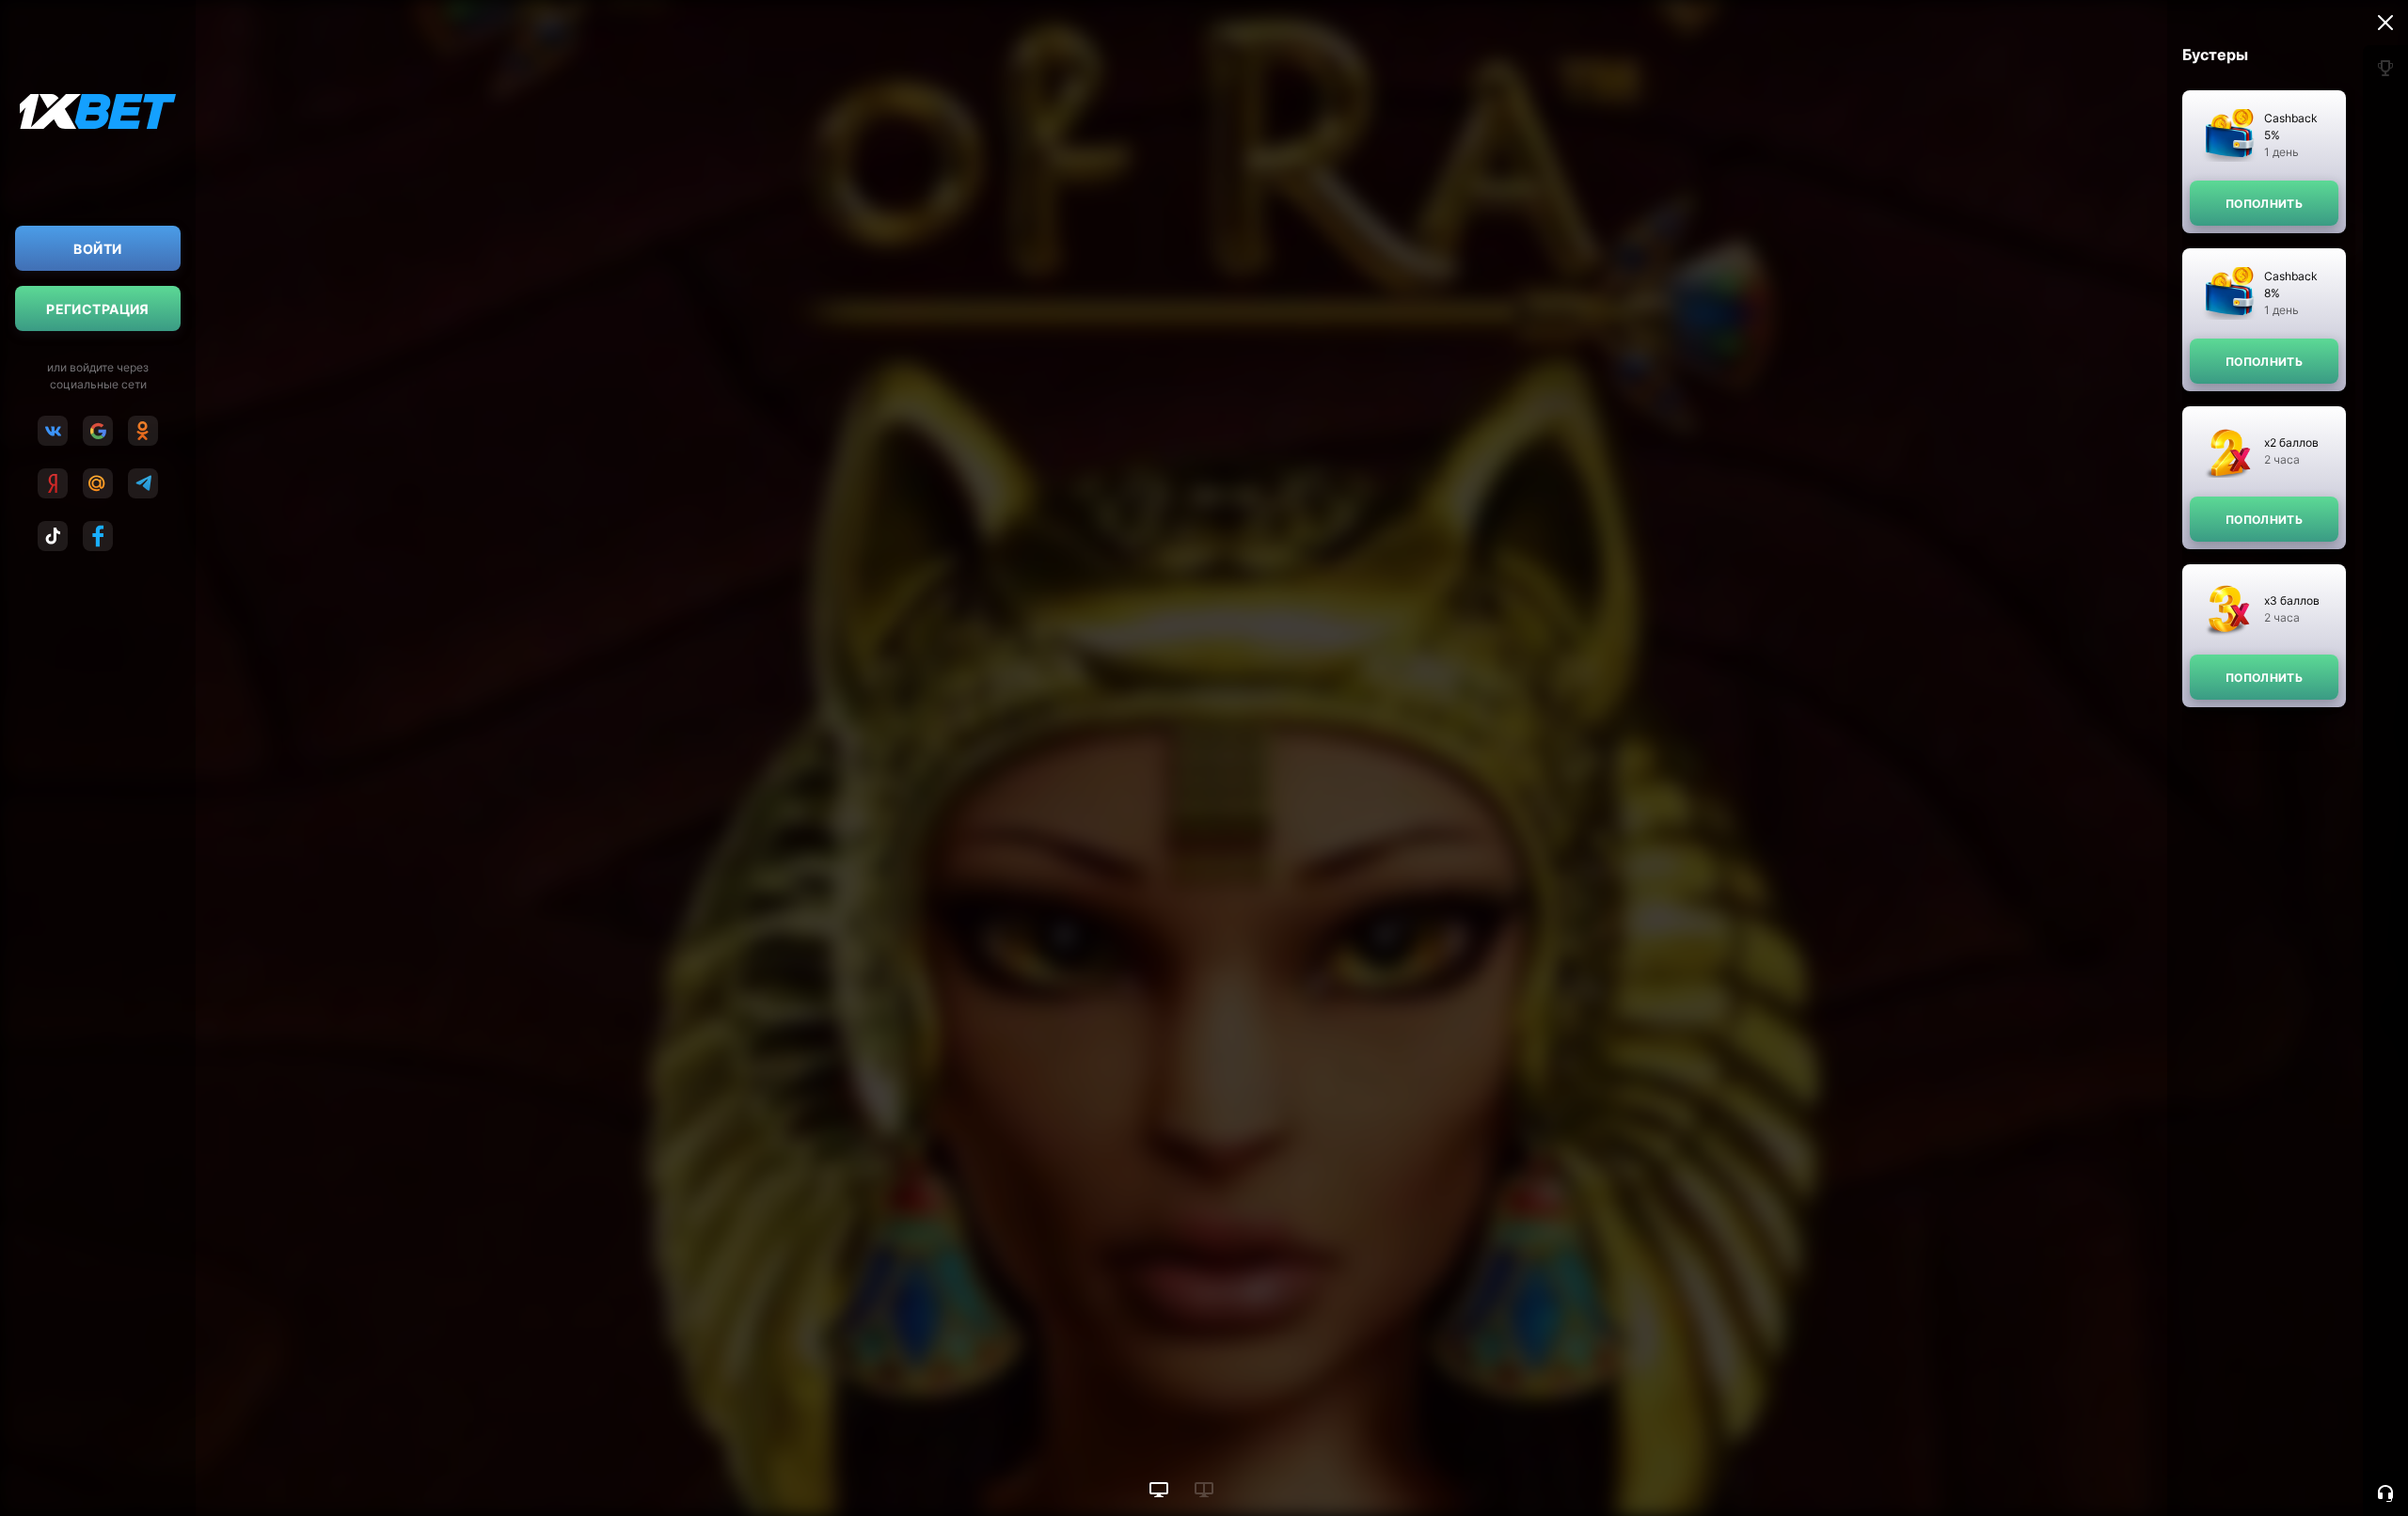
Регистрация (98, 309)
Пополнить (2264, 204)
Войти (97, 249)
